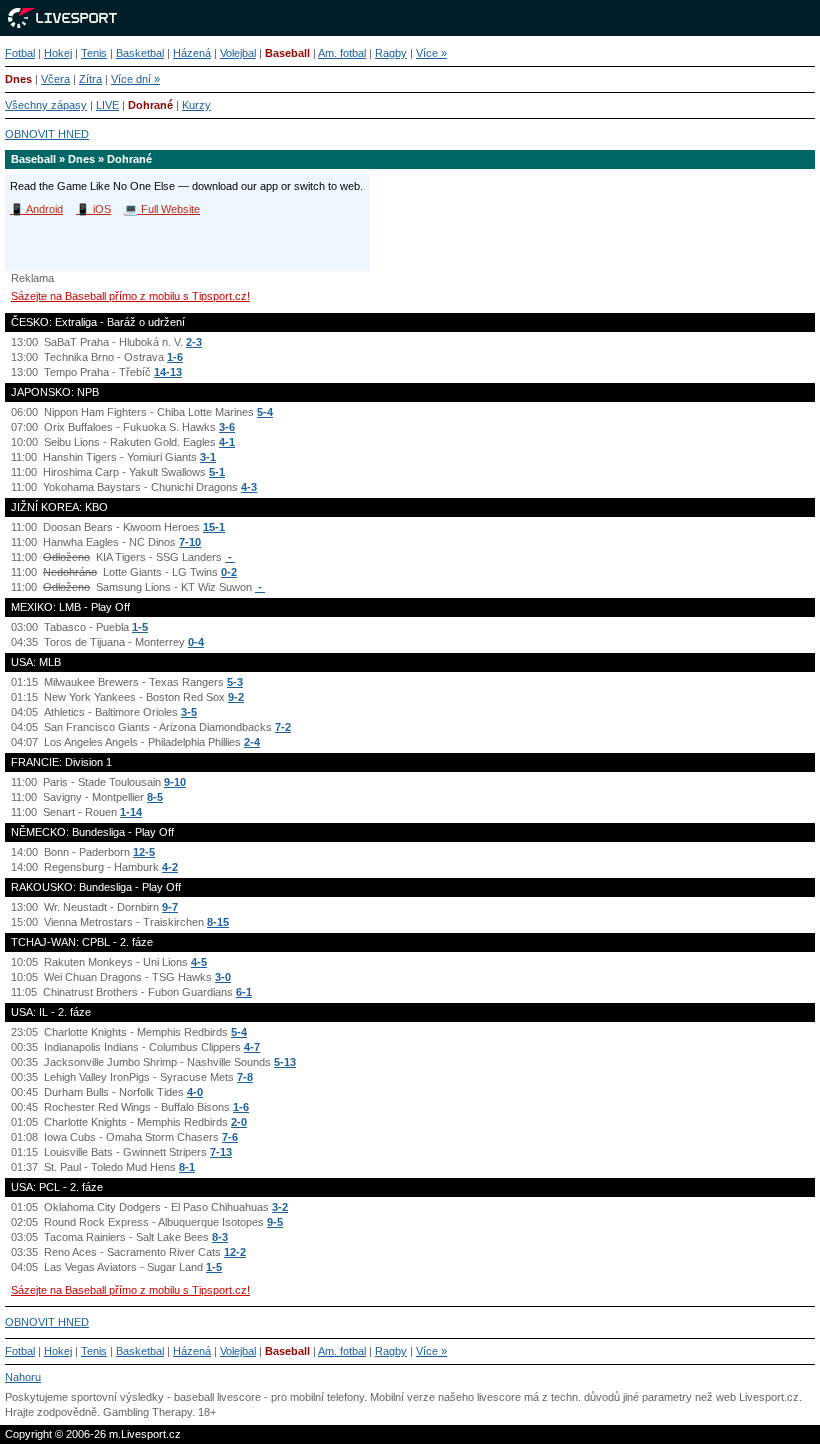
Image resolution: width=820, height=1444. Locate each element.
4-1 (227, 442)
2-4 (252, 742)
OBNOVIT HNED (47, 134)
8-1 (187, 1167)
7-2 (283, 727)
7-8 (245, 1077)
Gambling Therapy (147, 1412)
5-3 (235, 682)
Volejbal (238, 53)
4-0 (195, 1092)
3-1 (208, 457)
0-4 (196, 642)
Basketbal (140, 53)
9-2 (236, 697)
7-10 (190, 542)
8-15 (218, 922)
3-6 (227, 427)
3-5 (189, 712)
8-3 (220, 1237)
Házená (192, 53)
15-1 (214, 527)
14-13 (168, 372)
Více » (431, 53)
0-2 (229, 572)
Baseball (287, 53)
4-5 (199, 962)
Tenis (94, 53)
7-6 (230, 1137)
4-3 (249, 487)
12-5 (144, 852)
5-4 (265, 412)
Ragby (391, 53)
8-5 (155, 797)
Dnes (18, 79)
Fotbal (20, 53)
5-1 (217, 472)
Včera (55, 79)
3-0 (223, 977)
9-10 (175, 782)
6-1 (244, 992)
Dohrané (150, 105)
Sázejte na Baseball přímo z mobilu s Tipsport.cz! (130, 296)
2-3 (194, 342)
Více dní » (135, 79)
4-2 (170, 867)
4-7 (252, 1047)
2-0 (239, 1122)
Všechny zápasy (46, 105)
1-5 (140, 627)
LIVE (107, 105)
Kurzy (196, 105)
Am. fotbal (342, 53)
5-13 (285, 1062)
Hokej (58, 53)
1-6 (175, 357)
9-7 (170, 907)
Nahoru (23, 1377)
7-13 (221, 1152)
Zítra (90, 79)
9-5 (275, 1222)
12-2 (235, 1252)
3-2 (280, 1207)
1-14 (131, 812)
